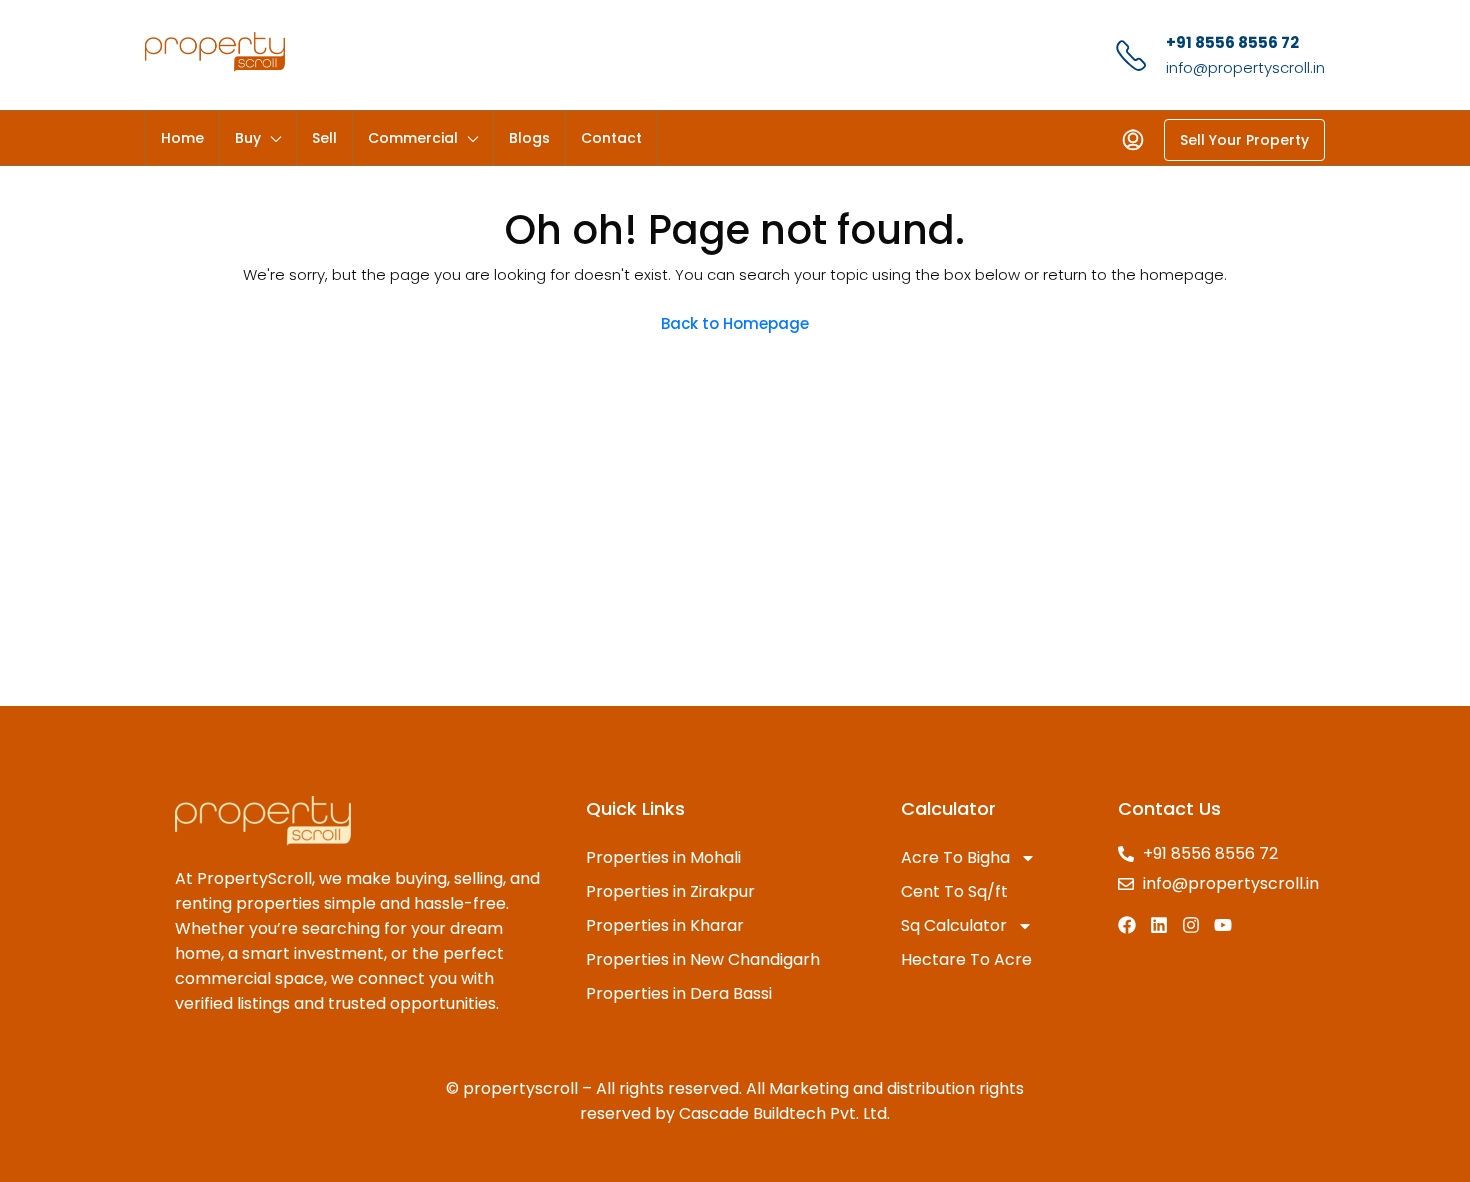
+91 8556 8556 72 (1232, 42)
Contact (611, 138)
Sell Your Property (1244, 140)
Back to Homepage (735, 323)
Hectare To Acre (966, 959)
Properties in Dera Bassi (679, 993)
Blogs (529, 138)
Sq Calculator (954, 925)
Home (182, 138)
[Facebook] (1127, 925)
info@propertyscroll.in (1245, 67)
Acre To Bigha (955, 857)
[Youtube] (1223, 925)
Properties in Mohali (663, 857)
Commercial (413, 138)
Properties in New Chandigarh (703, 959)
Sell (324, 138)
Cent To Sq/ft (954, 891)
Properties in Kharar (665, 925)
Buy (248, 138)
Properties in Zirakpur (670, 891)
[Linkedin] (1159, 925)
